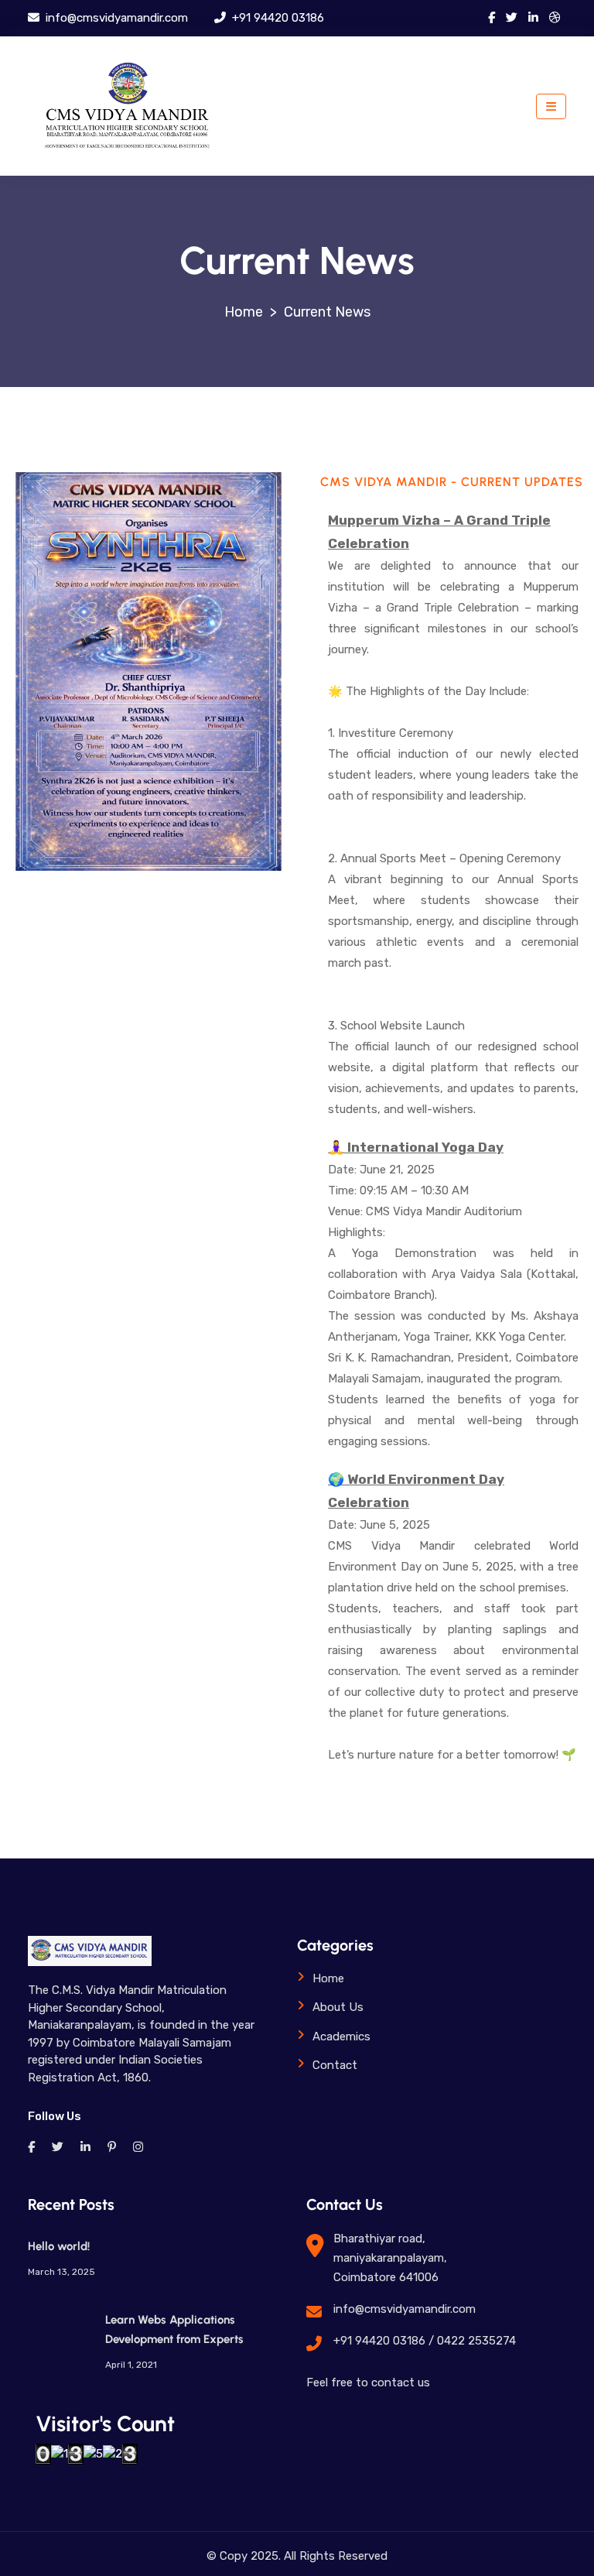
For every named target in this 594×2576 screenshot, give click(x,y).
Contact (335, 2065)
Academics (341, 2036)
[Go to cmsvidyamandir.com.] (244, 312)
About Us (338, 2007)
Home (328, 1978)
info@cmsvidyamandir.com (115, 18)
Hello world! (59, 2246)
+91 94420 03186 (277, 18)
